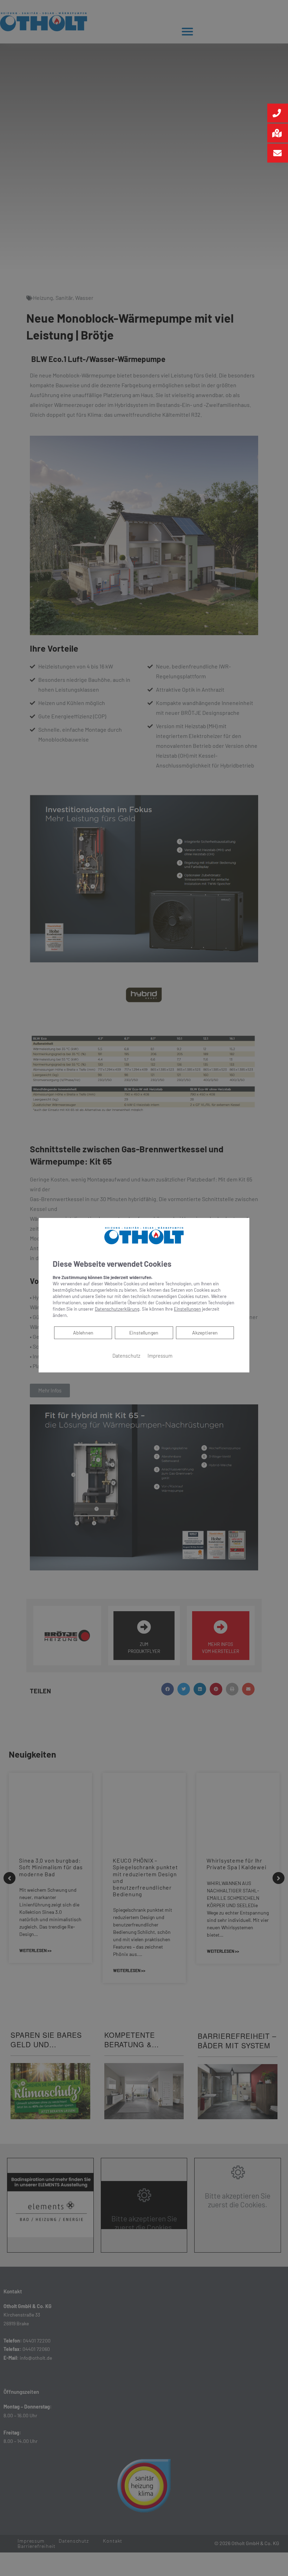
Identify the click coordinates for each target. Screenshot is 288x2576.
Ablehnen (83, 1332)
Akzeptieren (205, 1332)
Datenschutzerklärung (117, 1309)
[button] (278, 113)
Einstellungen (144, 1332)
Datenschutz (126, 1355)
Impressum (160, 1355)
